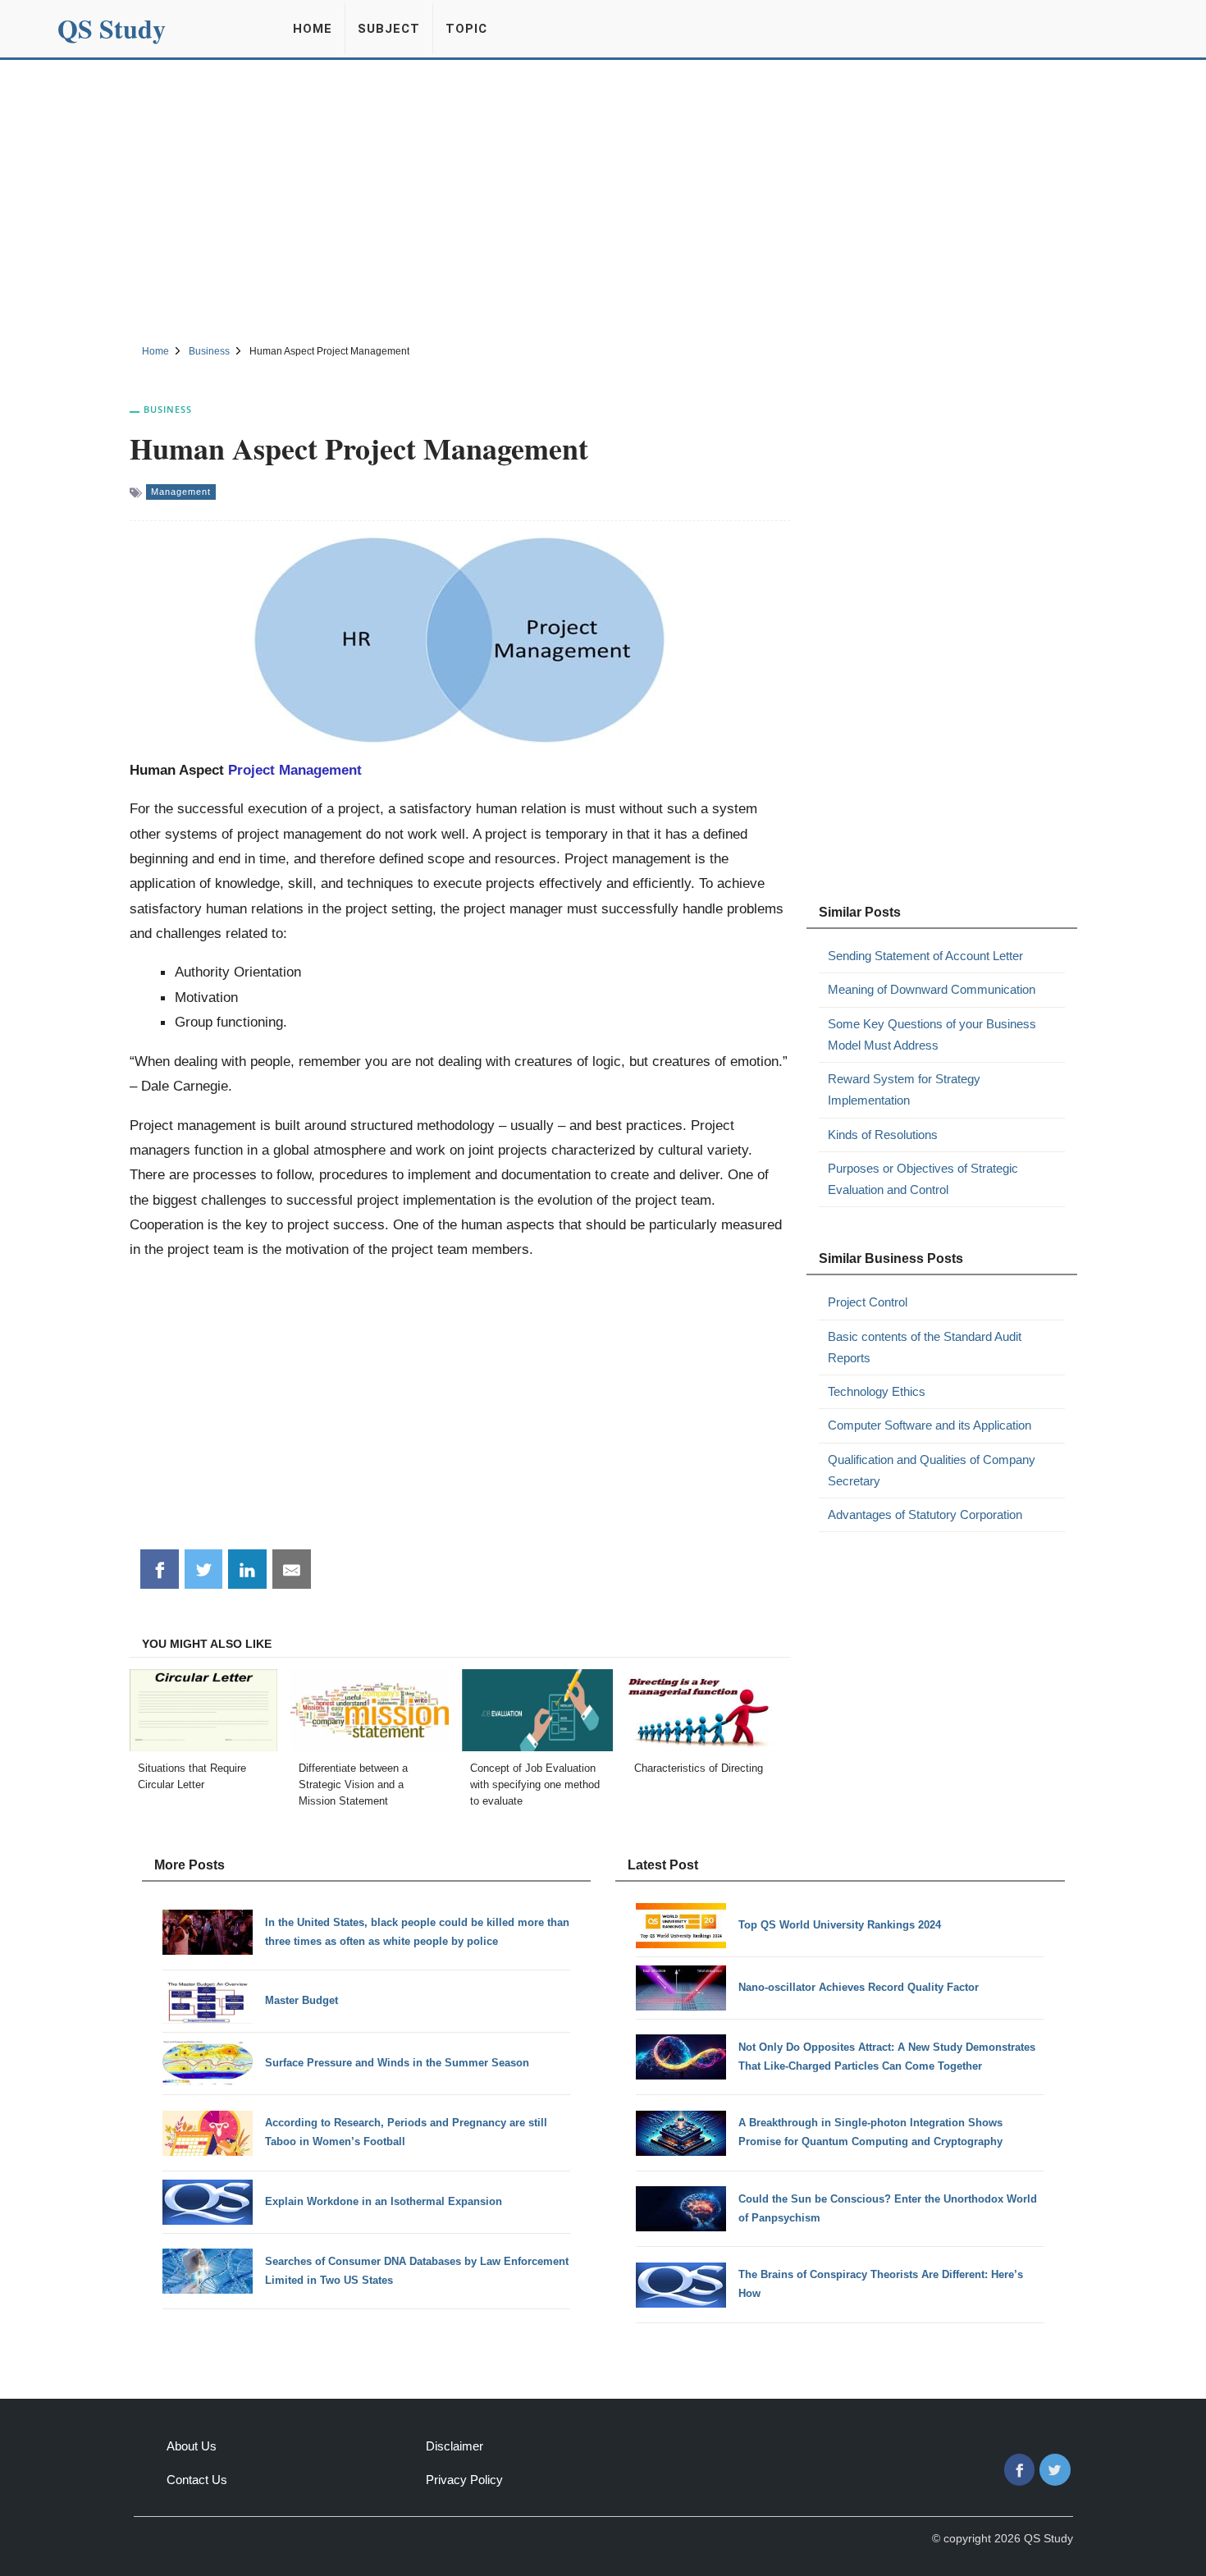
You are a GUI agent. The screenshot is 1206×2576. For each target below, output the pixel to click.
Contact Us (197, 2480)
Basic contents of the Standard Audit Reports (925, 1347)
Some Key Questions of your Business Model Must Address (932, 1034)
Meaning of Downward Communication (932, 989)
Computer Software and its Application (930, 1425)
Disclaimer (455, 2446)
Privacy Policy (464, 2480)
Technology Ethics (877, 1391)
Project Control (868, 1302)
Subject (389, 29)
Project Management (295, 770)
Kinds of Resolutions (883, 1135)
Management (181, 492)
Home (313, 29)
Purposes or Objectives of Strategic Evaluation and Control (923, 1179)
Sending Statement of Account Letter (925, 956)
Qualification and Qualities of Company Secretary (932, 1470)
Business (168, 409)
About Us (192, 2446)
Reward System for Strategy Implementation (904, 1089)
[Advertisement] (603, 199)
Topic (466, 29)
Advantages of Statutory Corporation (925, 1514)
